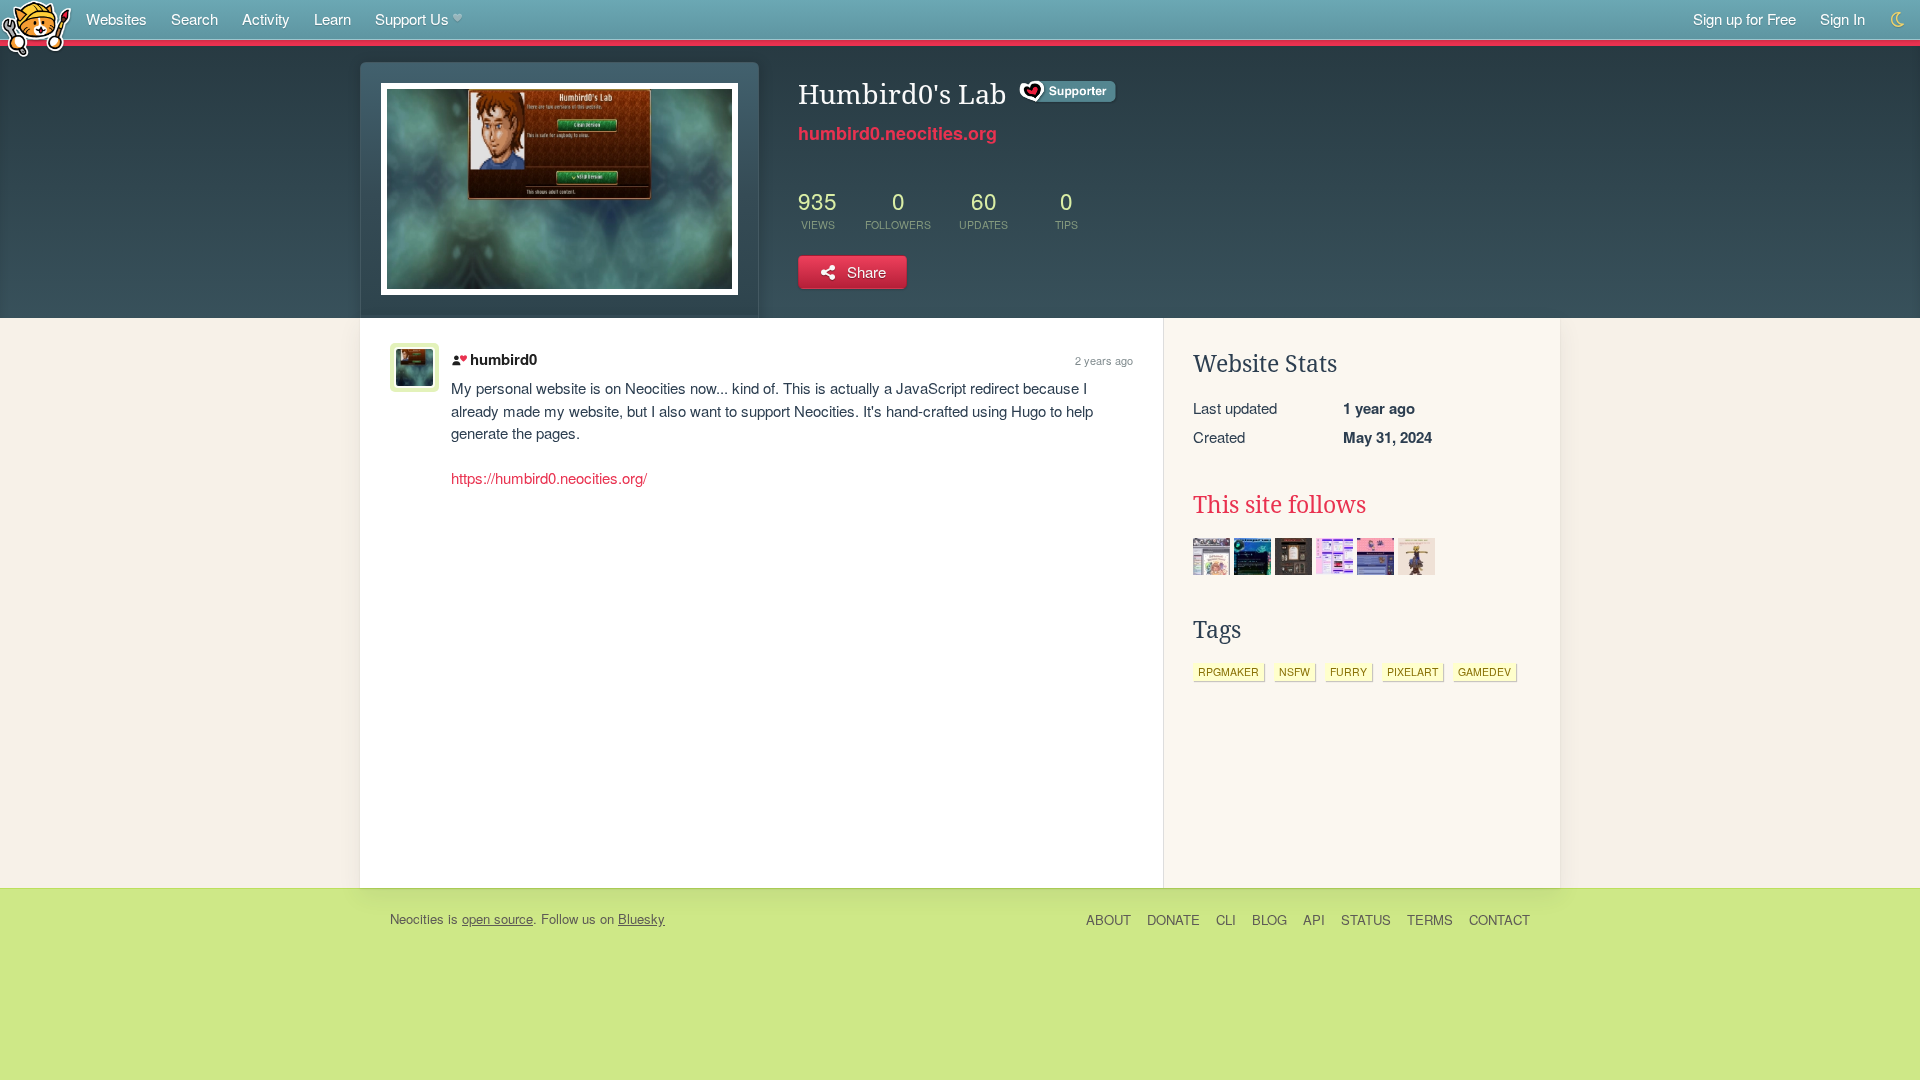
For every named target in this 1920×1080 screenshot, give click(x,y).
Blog (1269, 919)
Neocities (417, 918)
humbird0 (503, 359)
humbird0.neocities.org (897, 133)
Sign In (1842, 18)
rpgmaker (1228, 671)
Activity (266, 18)
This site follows (1279, 505)
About (1108, 919)
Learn (332, 18)
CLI (1226, 919)
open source (497, 918)
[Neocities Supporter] (1068, 92)
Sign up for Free (1744, 18)
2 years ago (1104, 360)
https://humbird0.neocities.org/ (549, 477)
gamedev (1484, 671)
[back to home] (36, 27)
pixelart (1412, 671)
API (1314, 919)
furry (1348, 671)
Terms (1430, 919)
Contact (1499, 919)
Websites (116, 18)
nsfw (1294, 671)
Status (1366, 919)
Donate (1173, 919)
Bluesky (641, 918)
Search (194, 18)
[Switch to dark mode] (1898, 19)
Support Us (412, 18)
